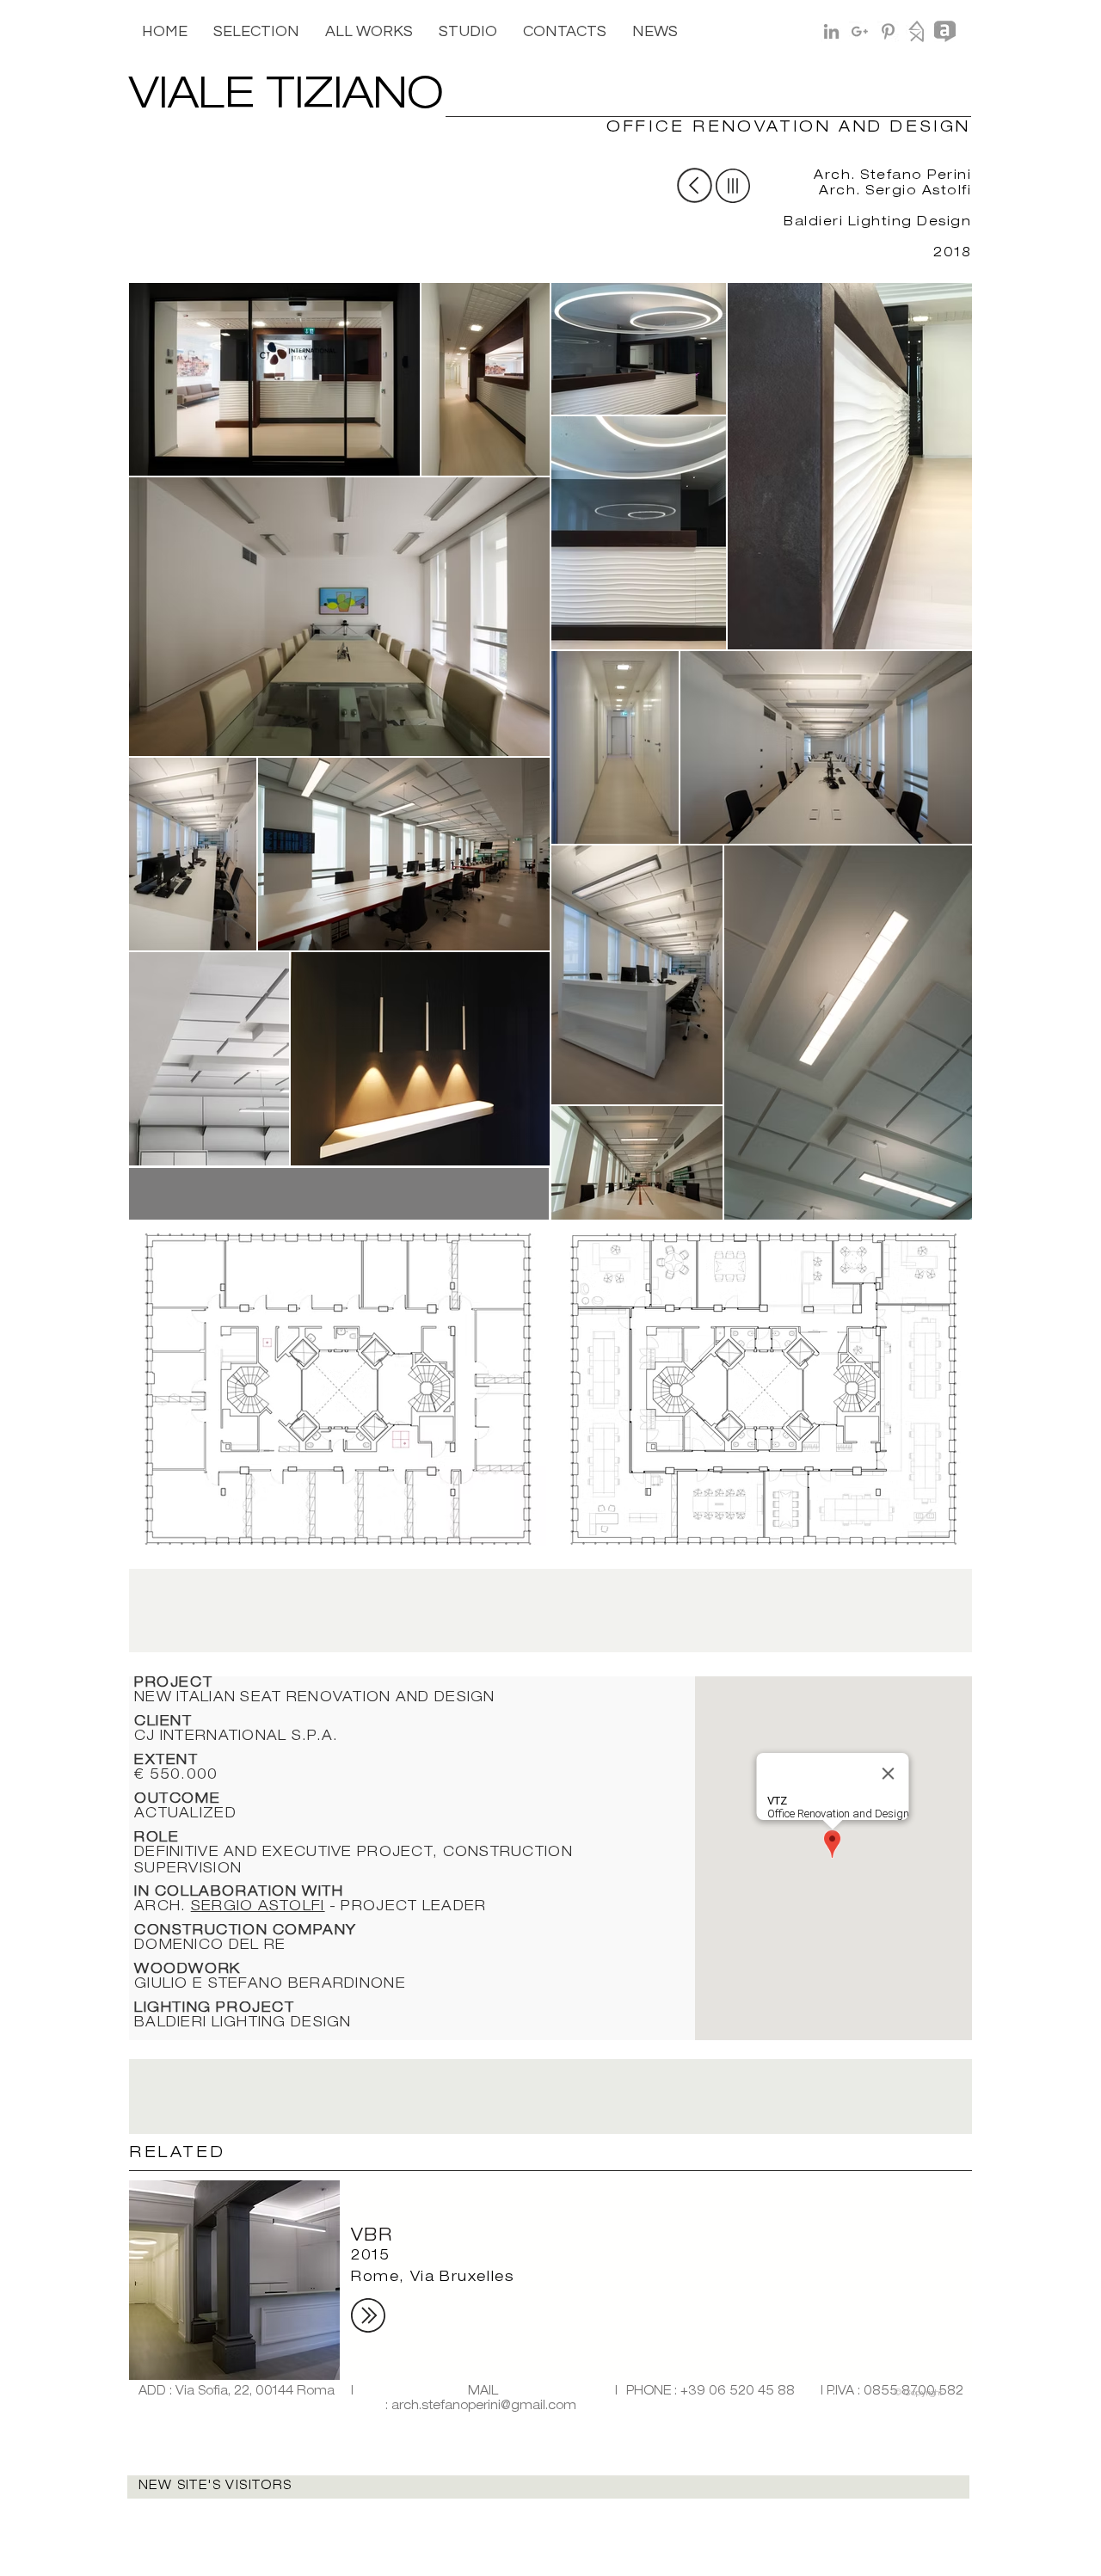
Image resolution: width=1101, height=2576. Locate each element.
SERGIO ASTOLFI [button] (258, 1908)
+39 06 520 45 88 (738, 2392)
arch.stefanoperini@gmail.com (484, 2407)
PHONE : (653, 2392)
